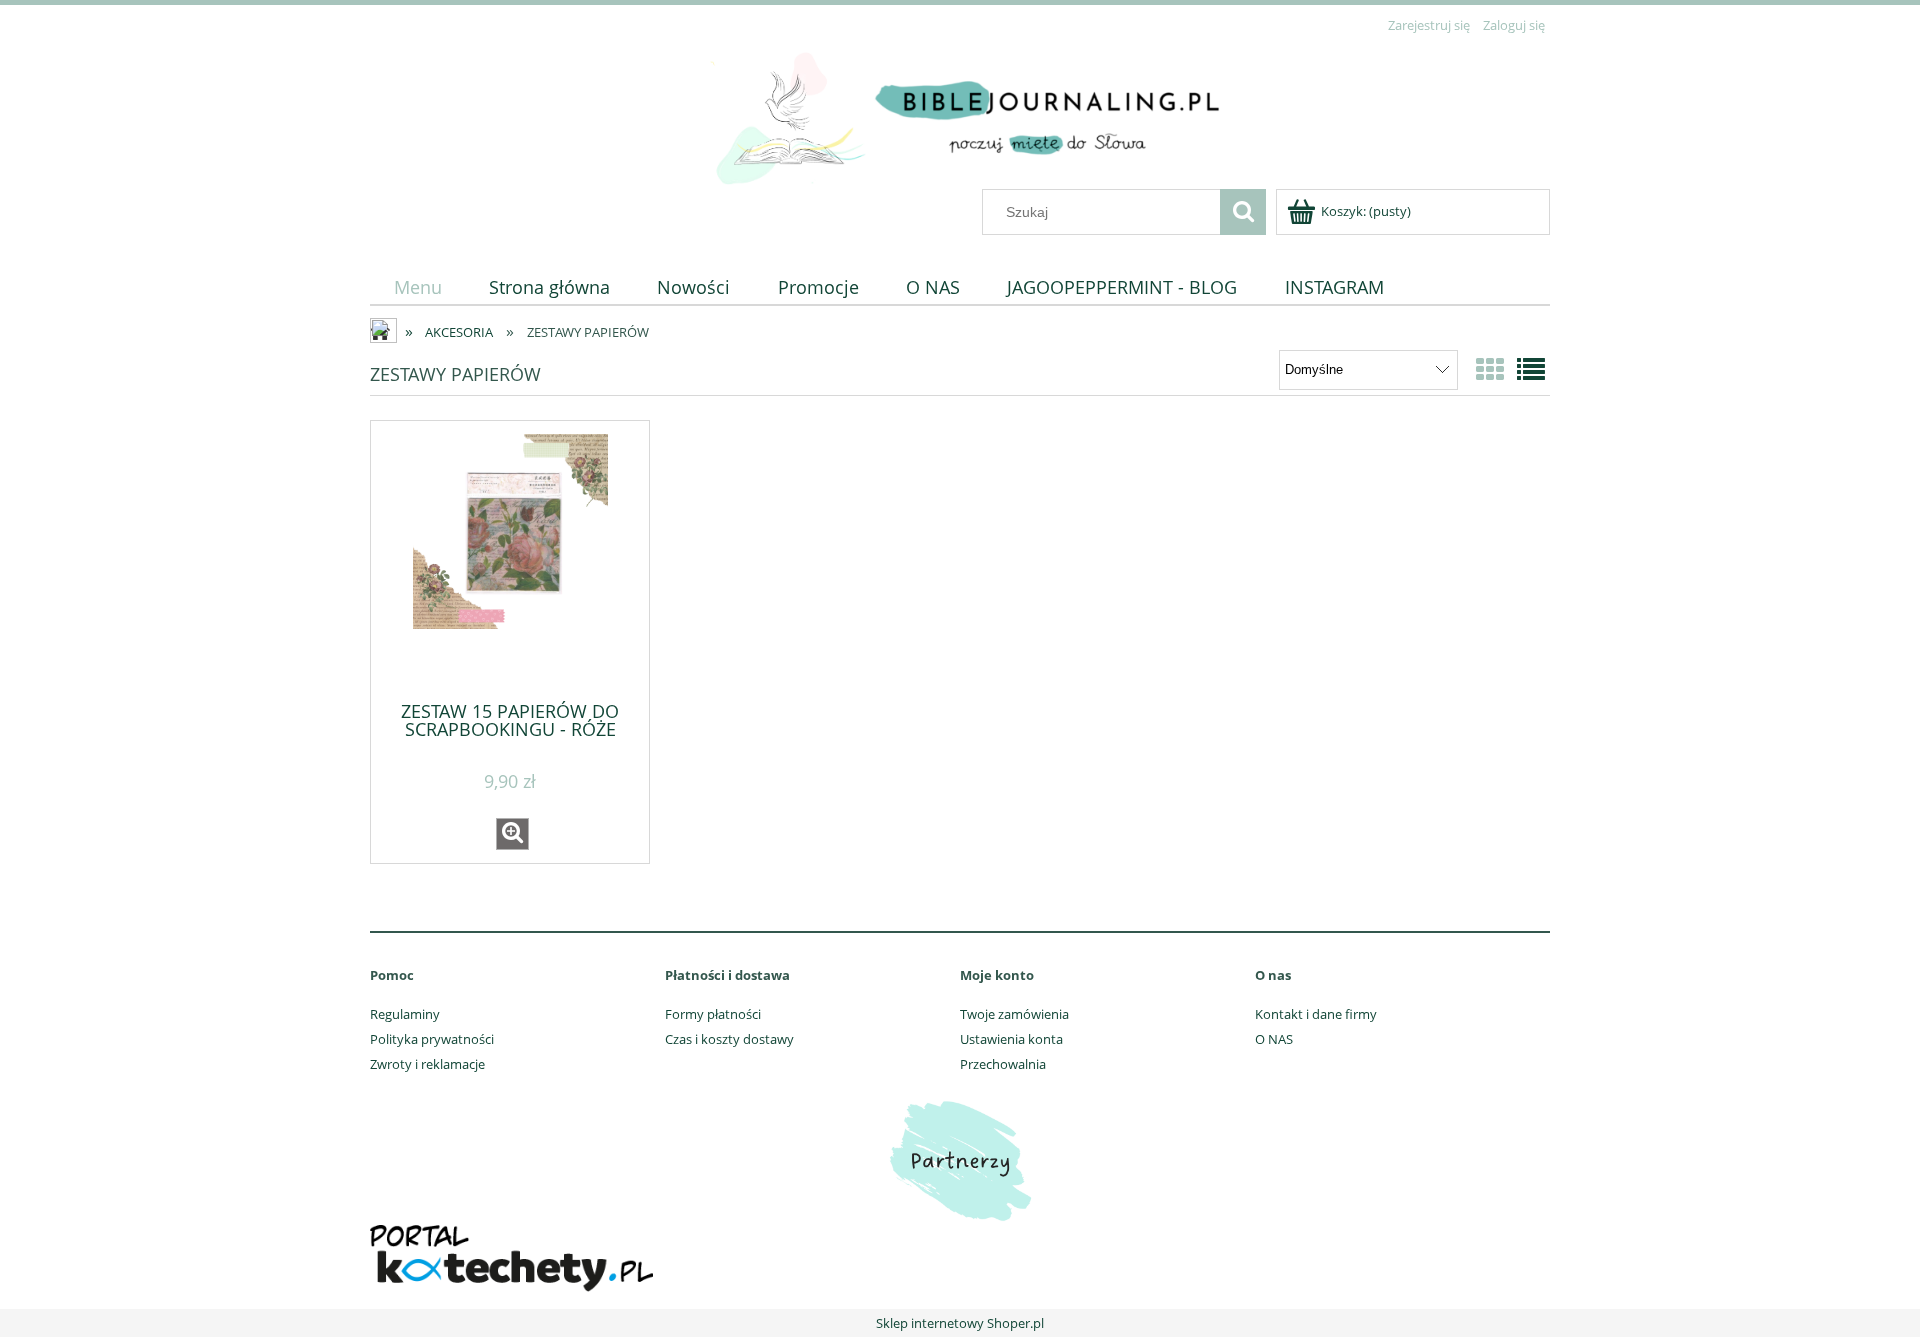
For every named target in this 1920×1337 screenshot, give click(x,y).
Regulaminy (405, 1014)
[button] (512, 834)
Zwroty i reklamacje (427, 1064)
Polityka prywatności (432, 1039)
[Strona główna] (960, 114)
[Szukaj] (1243, 212)
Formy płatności (713, 1014)
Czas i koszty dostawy (729, 1039)
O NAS (1274, 1039)
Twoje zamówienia (1014, 1014)
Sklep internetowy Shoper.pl (960, 1323)
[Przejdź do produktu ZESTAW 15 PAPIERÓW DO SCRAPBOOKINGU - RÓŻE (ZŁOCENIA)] (510, 559)
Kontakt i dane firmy (1316, 1014)
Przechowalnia (1003, 1064)
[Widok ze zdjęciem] (1490, 369)
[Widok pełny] (1531, 369)
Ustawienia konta (1011, 1039)
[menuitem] (417, 287)
